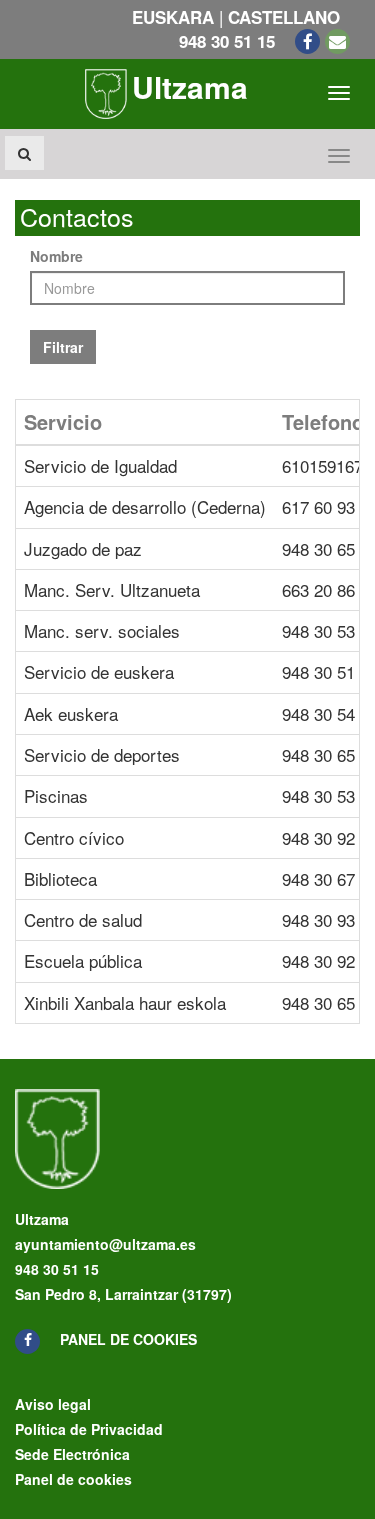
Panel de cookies (128, 1339)
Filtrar (63, 347)
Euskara (173, 17)
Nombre (56, 256)
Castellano (284, 17)
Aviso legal (53, 1404)
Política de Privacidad (89, 1429)
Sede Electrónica (72, 1454)
